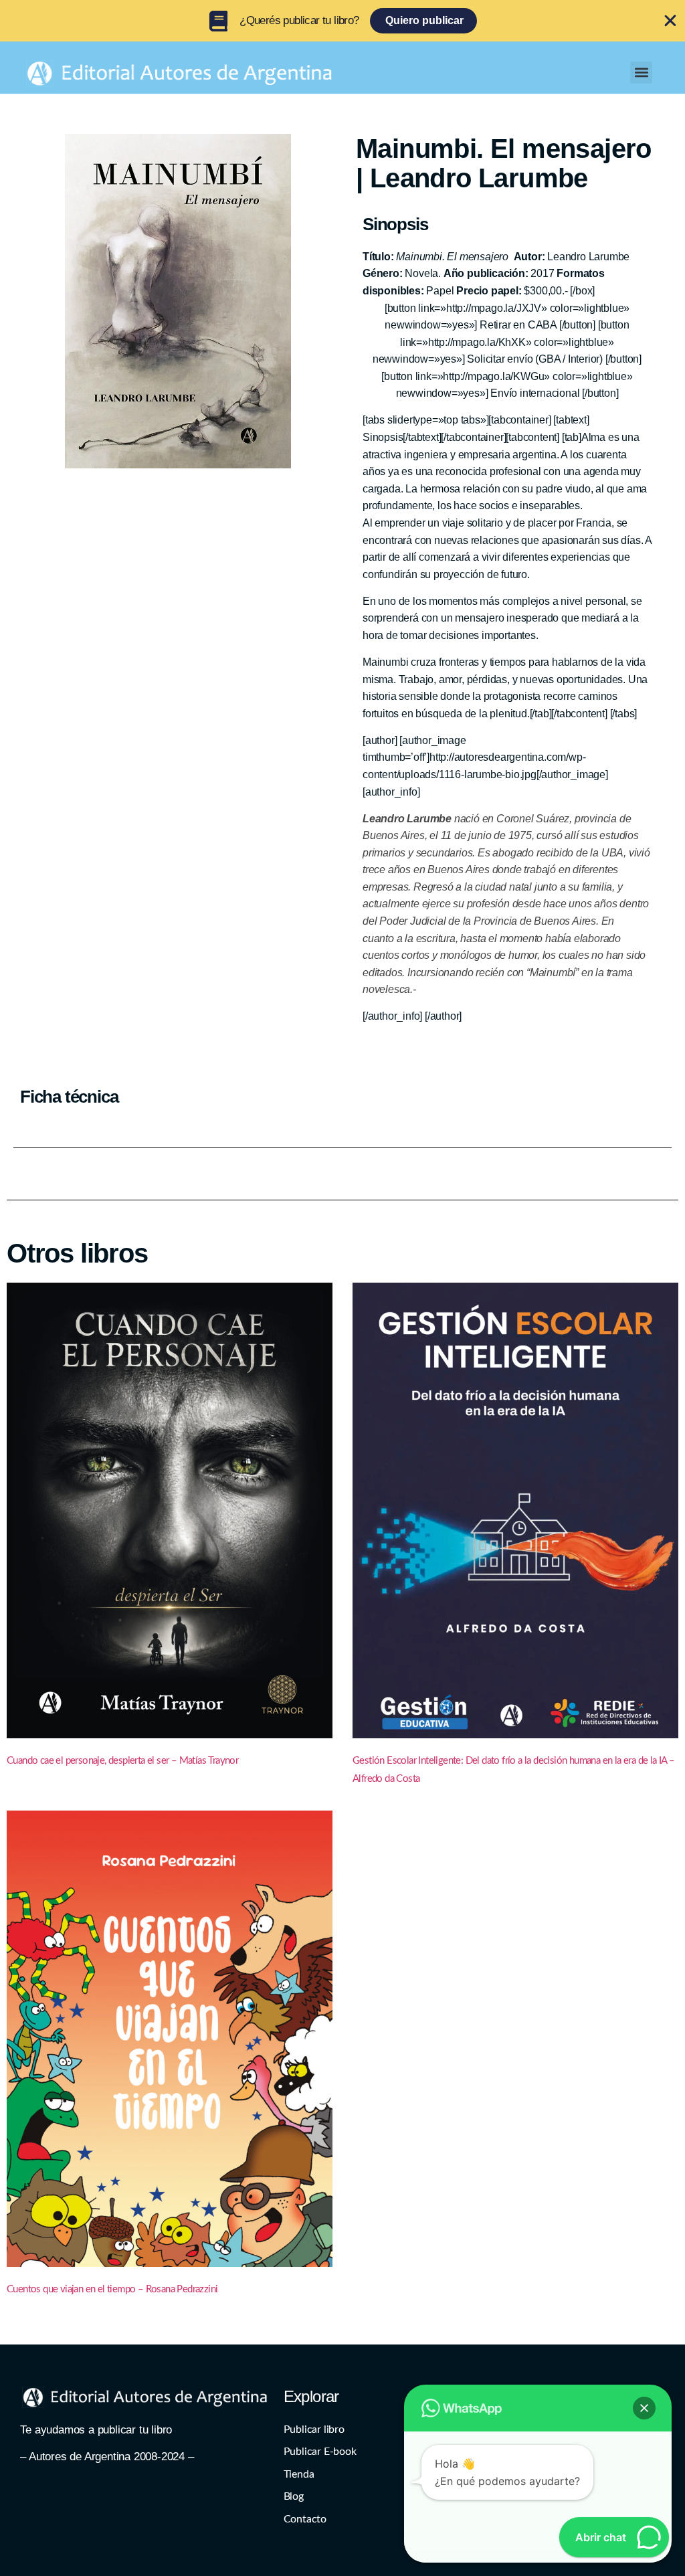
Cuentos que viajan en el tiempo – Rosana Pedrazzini (112, 2289)
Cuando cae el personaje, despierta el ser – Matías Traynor (122, 1761)
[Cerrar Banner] (670, 21)
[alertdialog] (342, 21)
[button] (641, 73)
